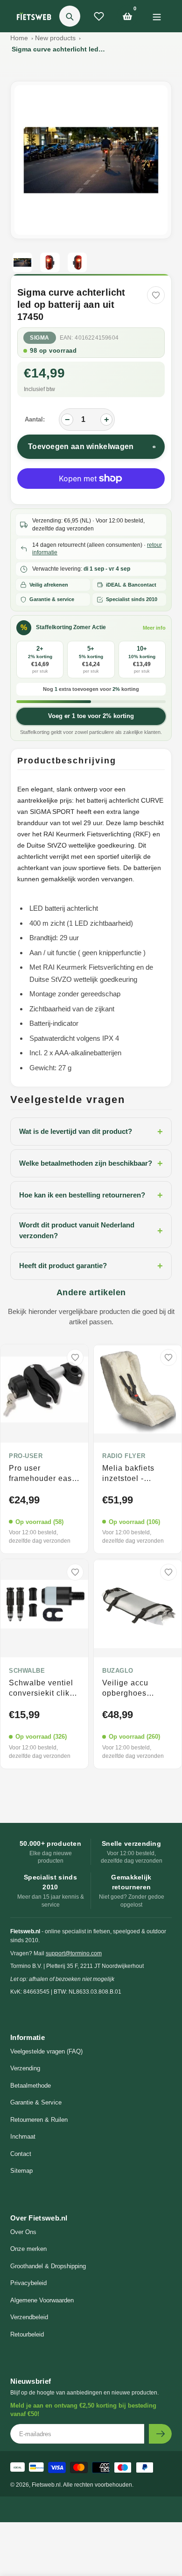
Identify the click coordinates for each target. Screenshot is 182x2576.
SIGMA (40, 338)
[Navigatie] (157, 16)
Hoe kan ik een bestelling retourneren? (91, 1195)
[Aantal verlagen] (67, 420)
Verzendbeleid (29, 2317)
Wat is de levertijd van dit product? (91, 1132)
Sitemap (21, 2171)
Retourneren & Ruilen (39, 2120)
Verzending (25, 2068)
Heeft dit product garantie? (91, 1266)
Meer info (154, 628)
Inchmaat (23, 2137)
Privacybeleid (28, 2283)
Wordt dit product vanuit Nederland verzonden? (91, 1230)
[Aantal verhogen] (106, 420)
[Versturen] (160, 2434)
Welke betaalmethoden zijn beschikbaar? (91, 1163)
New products (55, 38)
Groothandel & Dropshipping (48, 2266)
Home (19, 38)
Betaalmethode (31, 2086)
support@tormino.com (74, 1953)
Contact (21, 2154)
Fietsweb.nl (46, 2485)
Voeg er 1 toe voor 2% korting (91, 716)
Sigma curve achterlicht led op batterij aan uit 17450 (58, 49)
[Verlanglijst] (99, 16)
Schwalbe (27, 1671)
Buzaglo (118, 1671)
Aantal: (35, 419)
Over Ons (23, 2232)
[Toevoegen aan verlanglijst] (156, 295)
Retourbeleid (27, 2334)
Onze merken (28, 2249)
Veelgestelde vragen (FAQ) (46, 2051)
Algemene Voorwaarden (42, 2300)
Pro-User (26, 1456)
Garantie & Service (36, 2102)
